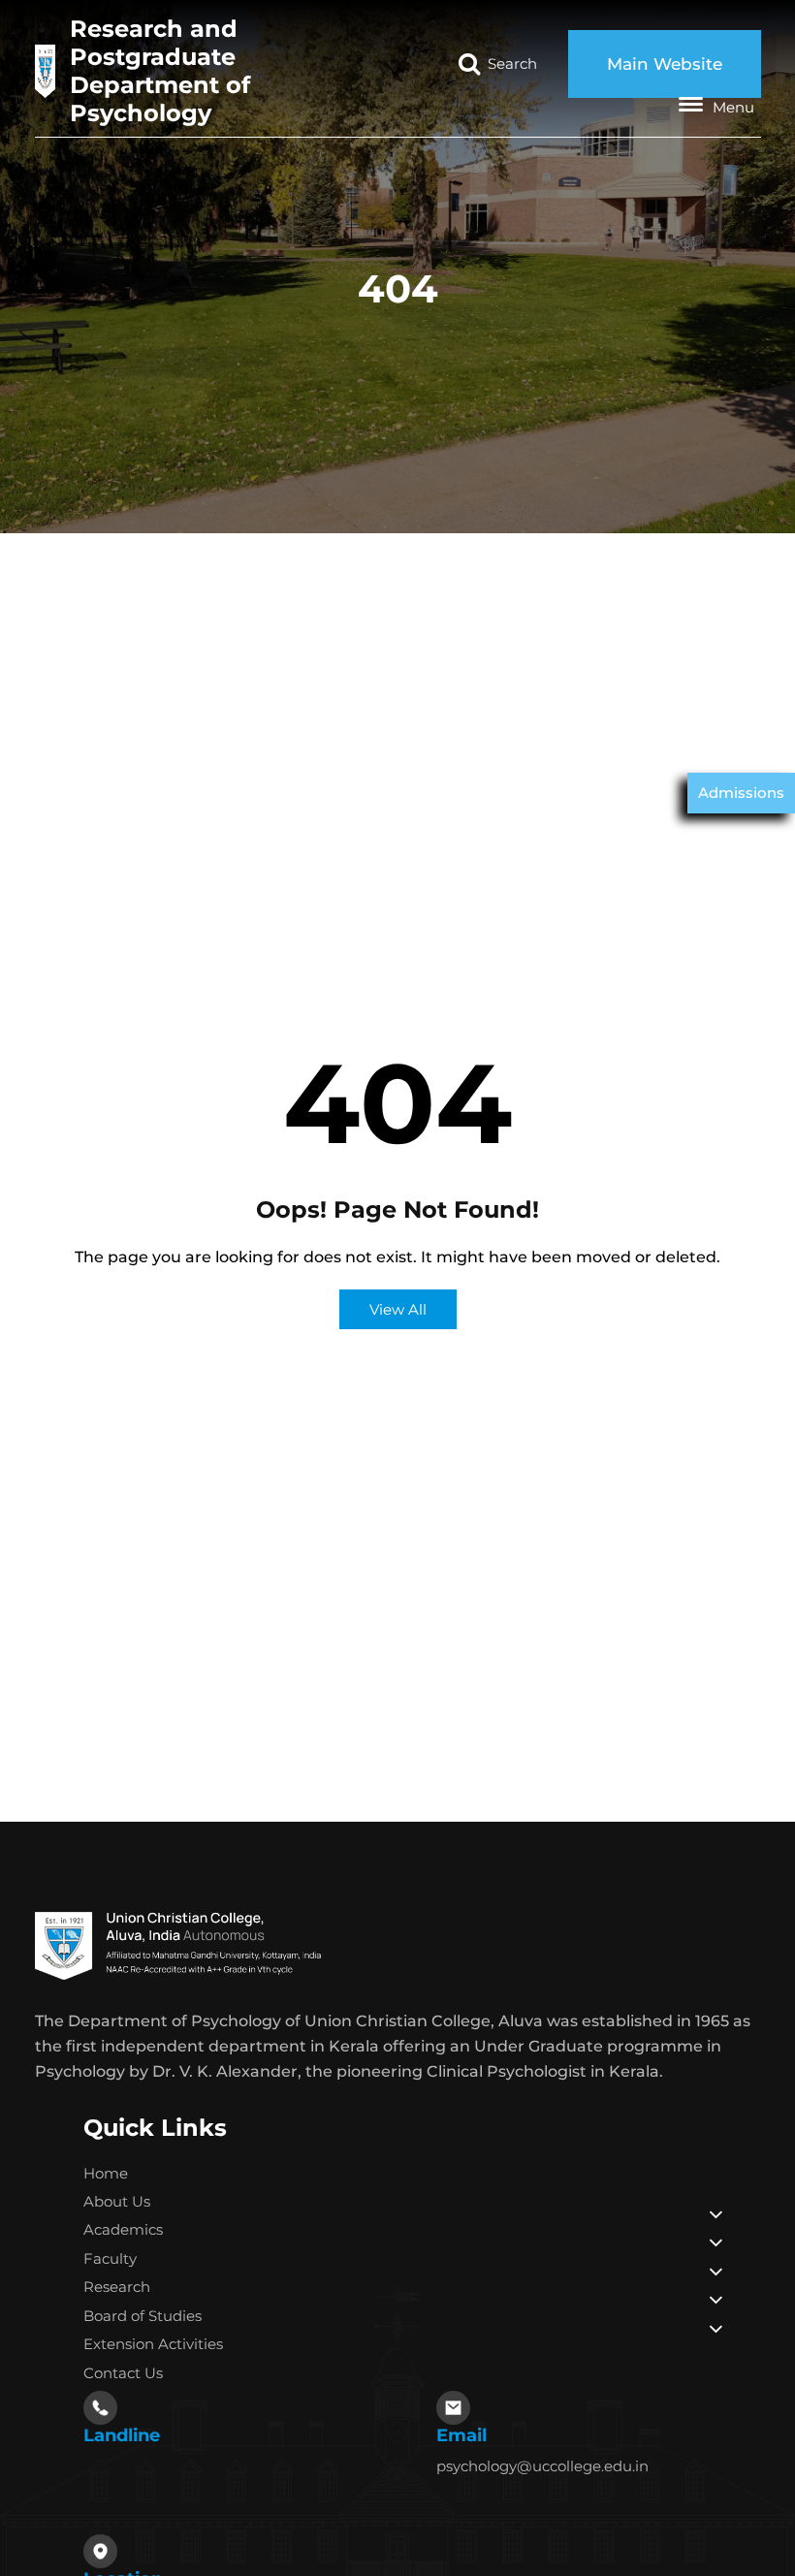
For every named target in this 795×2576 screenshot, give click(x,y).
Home (106, 2173)
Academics (123, 2229)
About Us (117, 2201)
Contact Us (123, 2373)
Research (117, 2287)
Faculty (110, 2258)
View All (398, 1309)
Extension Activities (153, 2344)
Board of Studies (143, 2316)
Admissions (741, 793)
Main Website (665, 64)
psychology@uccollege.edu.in (542, 2466)
